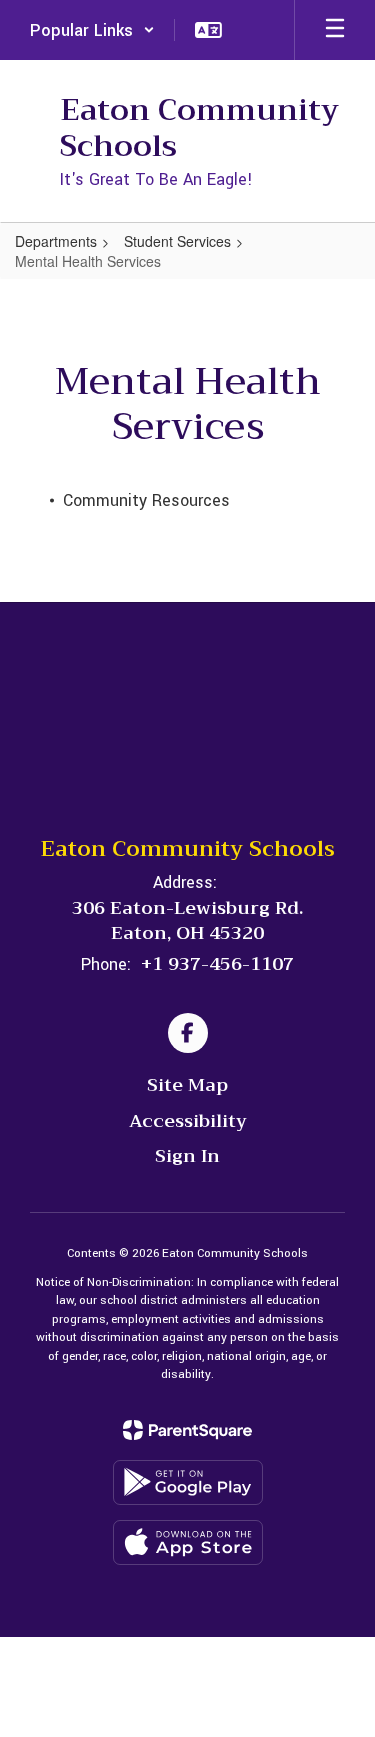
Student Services (177, 241)
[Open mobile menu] (335, 30)
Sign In (187, 1156)
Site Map (187, 1085)
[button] (92, 30)
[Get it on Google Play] (188, 1482)
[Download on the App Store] (188, 1542)
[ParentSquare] (187, 1430)
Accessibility (188, 1121)
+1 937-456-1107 (217, 964)
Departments (56, 241)
